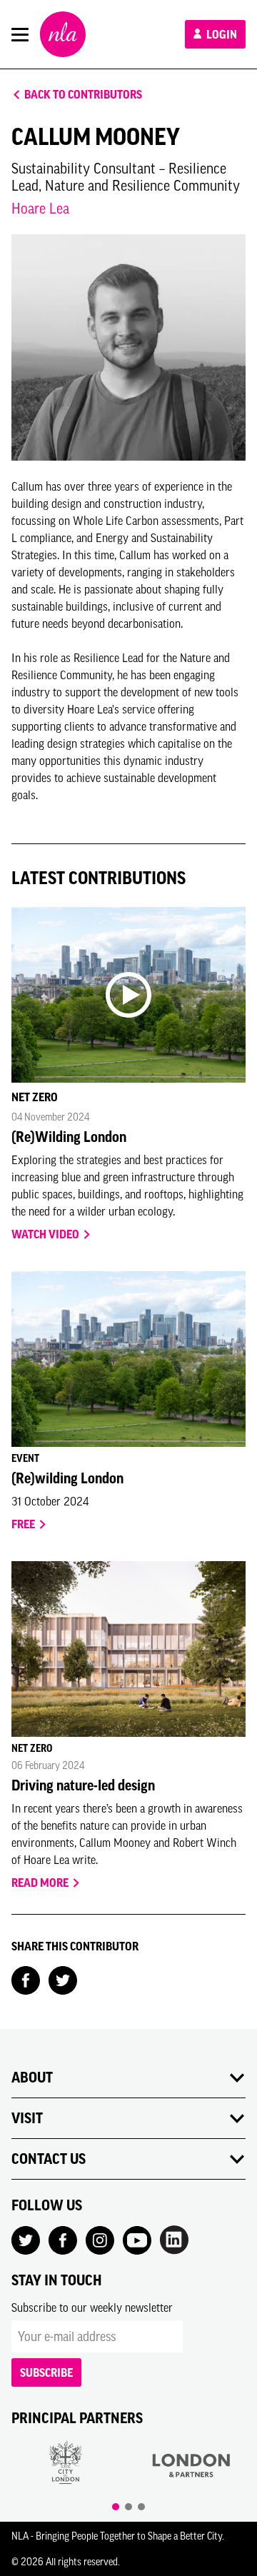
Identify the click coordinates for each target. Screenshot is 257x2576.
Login (221, 34)
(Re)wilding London (67, 1478)
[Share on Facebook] (26, 1979)
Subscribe (46, 2372)
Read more (41, 1883)
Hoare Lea (40, 208)
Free (24, 1524)
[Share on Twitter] (63, 1979)
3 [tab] (141, 2507)
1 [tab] (116, 2507)
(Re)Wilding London (69, 1137)
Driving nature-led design (83, 1785)
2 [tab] (128, 2507)
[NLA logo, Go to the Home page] (63, 34)
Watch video (46, 1234)
